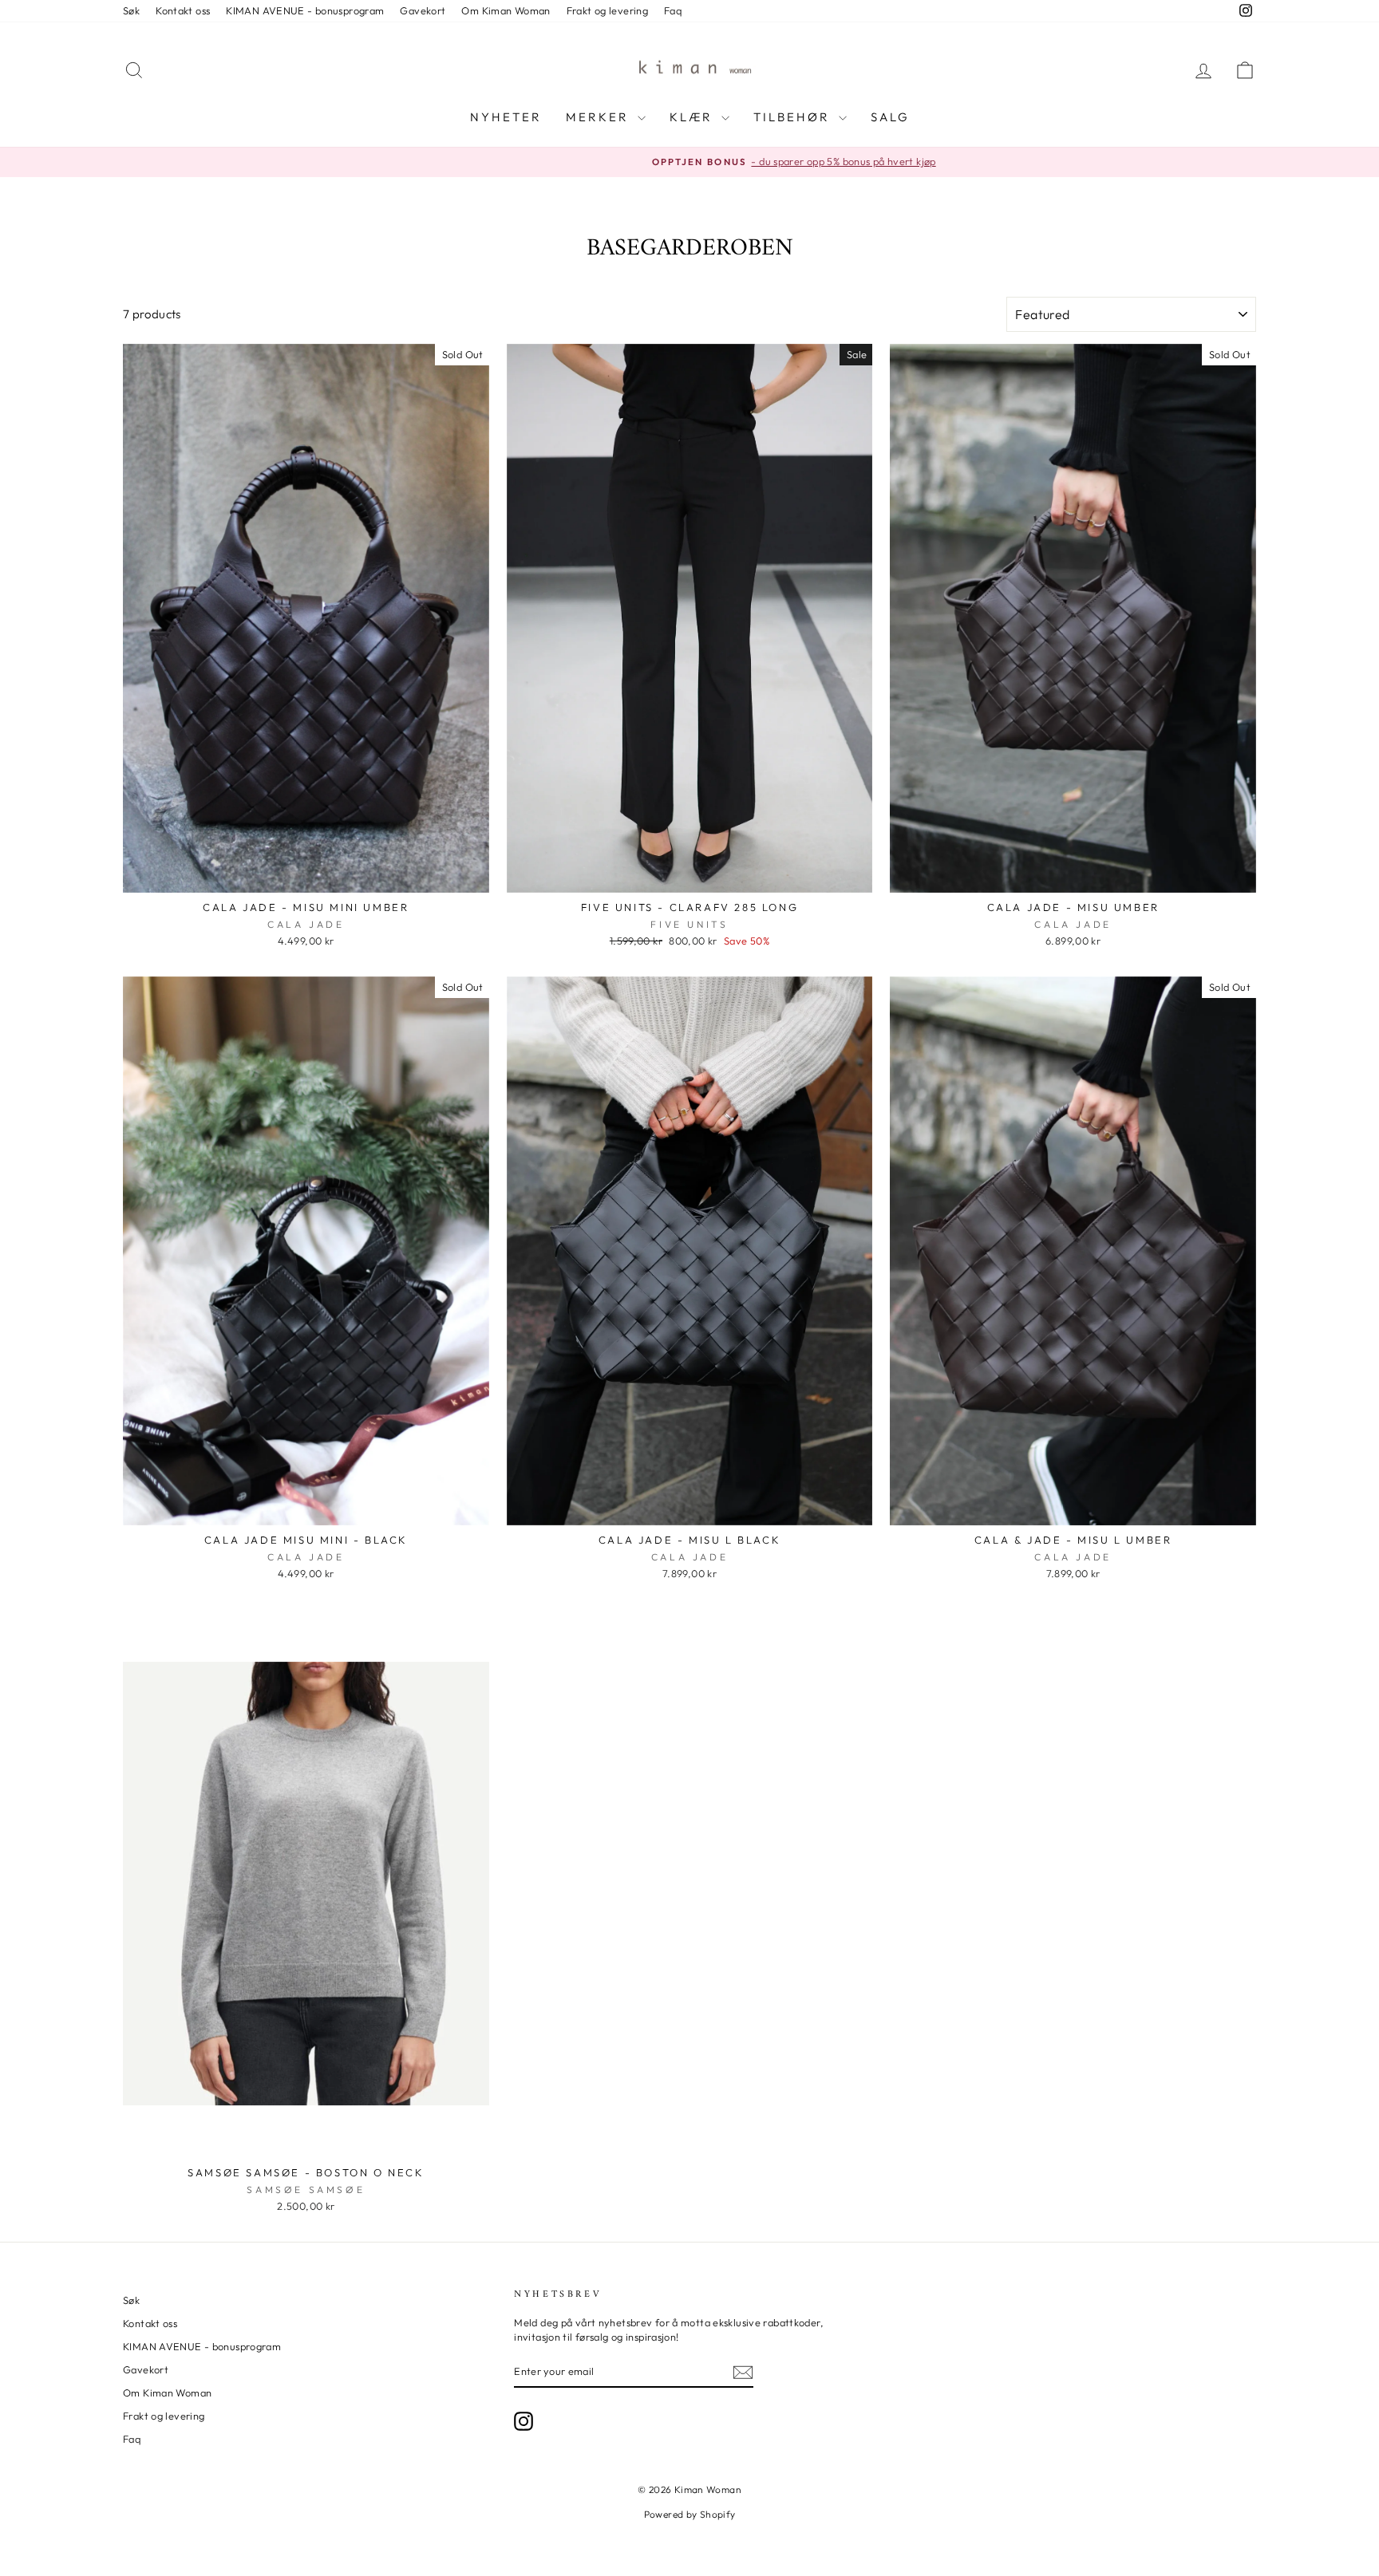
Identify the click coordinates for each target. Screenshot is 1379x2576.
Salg (890, 117)
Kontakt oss (183, 10)
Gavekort (423, 10)
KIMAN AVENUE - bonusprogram (305, 10)
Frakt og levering (607, 10)
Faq (673, 10)
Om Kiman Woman (506, 10)
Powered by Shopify (690, 2514)
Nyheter (506, 117)
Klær (693, 117)
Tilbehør (794, 117)
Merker (600, 117)
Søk (131, 10)
